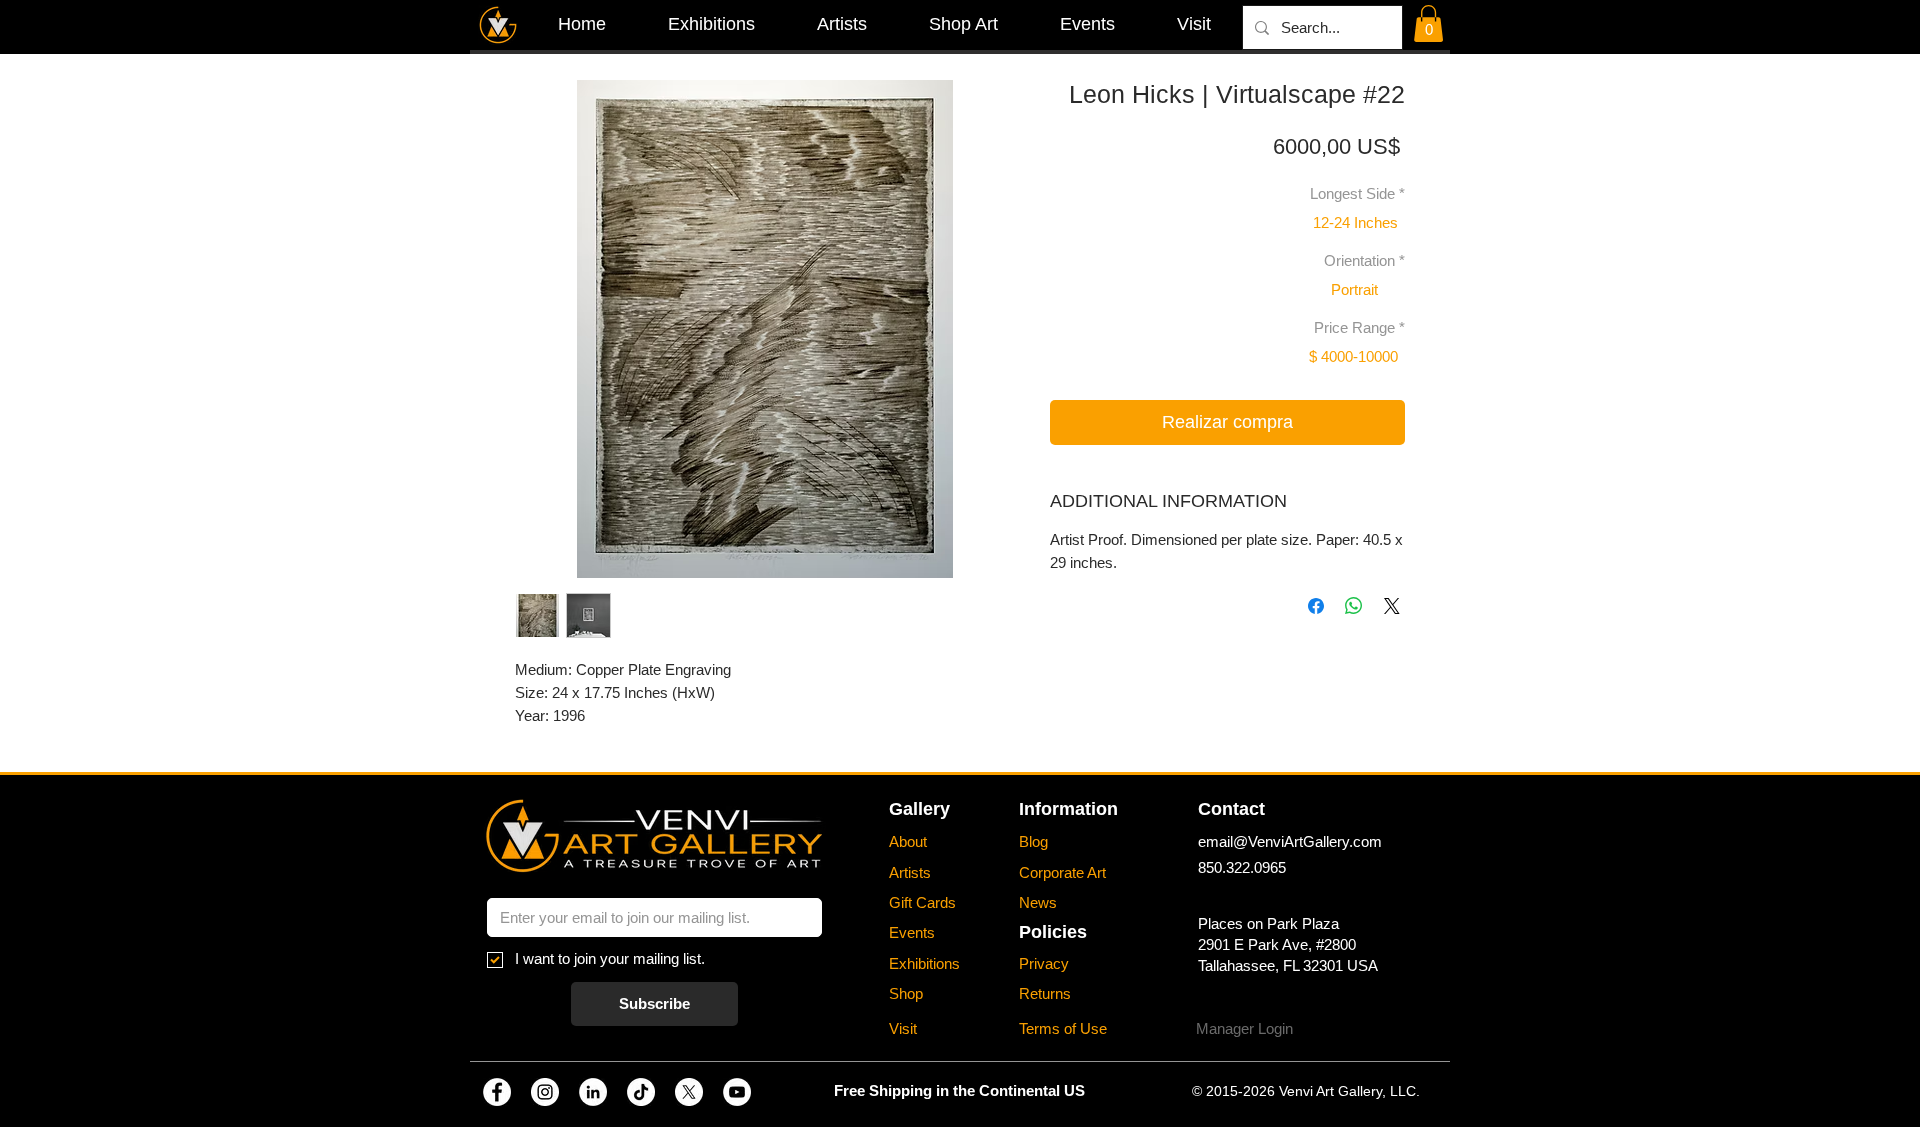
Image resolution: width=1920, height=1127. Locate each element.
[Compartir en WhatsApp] (1354, 606)
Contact (1231, 809)
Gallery (919, 809)
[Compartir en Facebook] (1316, 606)
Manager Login (1244, 1028)
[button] (1428, 23)
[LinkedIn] (593, 1092)
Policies (1053, 932)
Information (1068, 809)
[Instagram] (545, 1092)
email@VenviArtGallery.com (1290, 841)
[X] (689, 1092)
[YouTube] (737, 1092)
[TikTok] (641, 1092)
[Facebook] (497, 1092)
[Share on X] (1392, 606)
